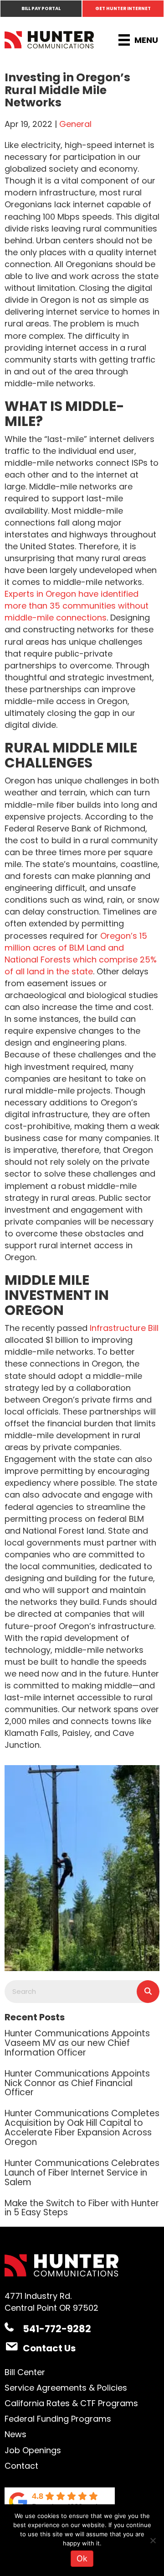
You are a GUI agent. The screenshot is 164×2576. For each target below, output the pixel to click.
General (75, 124)
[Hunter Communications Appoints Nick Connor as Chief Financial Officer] (82, 2082)
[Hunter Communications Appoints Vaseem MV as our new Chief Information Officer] (82, 2042)
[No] (153, 2540)
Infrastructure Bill (124, 1328)
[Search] (148, 1992)
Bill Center (25, 2372)
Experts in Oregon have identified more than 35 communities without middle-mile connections (77, 606)
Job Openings (33, 2450)
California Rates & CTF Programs (71, 2403)
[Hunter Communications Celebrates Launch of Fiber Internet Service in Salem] (82, 2172)
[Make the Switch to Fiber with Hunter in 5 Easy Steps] (82, 2207)
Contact (21, 2466)
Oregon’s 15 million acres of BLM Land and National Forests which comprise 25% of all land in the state (81, 954)
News (15, 2434)
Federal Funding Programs (58, 2419)
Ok (82, 2558)
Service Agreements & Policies (66, 2388)
